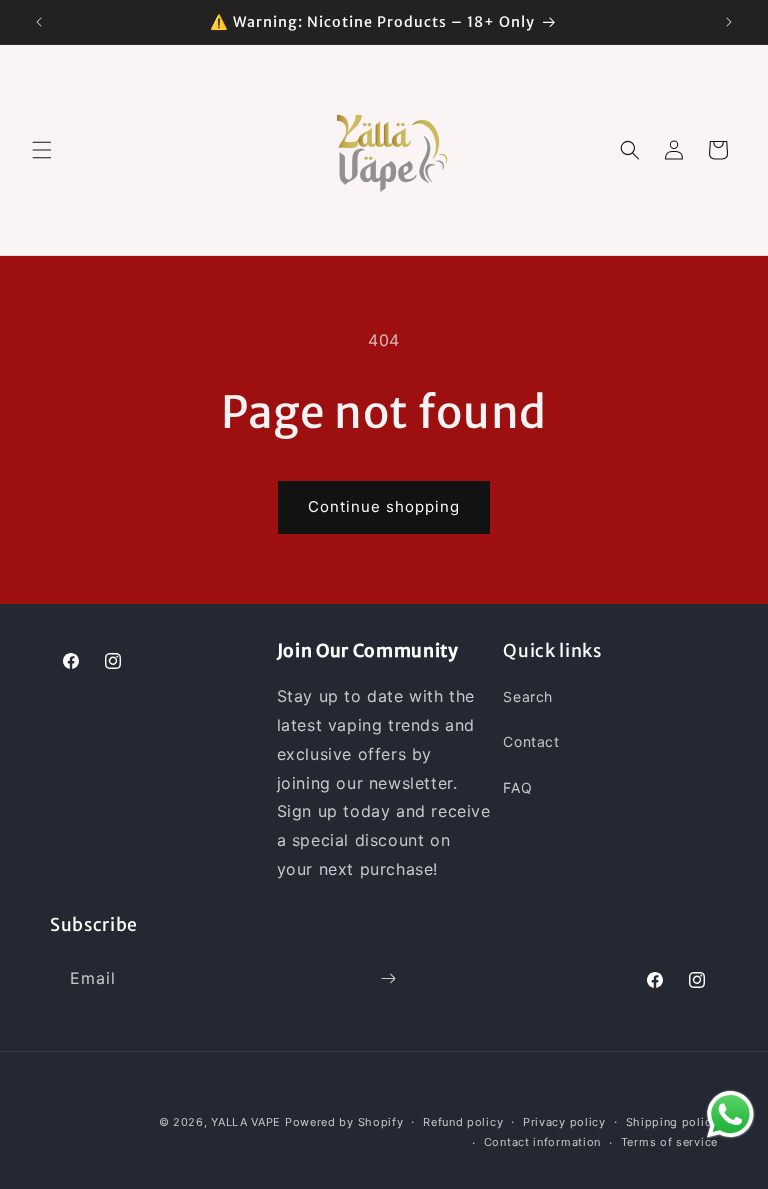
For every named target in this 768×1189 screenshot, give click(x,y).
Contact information (542, 1142)
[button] (42, 150)
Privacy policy (564, 1122)
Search (528, 696)
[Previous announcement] (39, 22)
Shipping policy (672, 1122)
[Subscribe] (388, 978)
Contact (531, 741)
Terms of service (669, 1142)
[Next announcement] (729, 22)
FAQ (517, 787)
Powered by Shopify (344, 1122)
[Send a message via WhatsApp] (730, 1114)
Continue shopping (384, 506)
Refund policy (463, 1122)
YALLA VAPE (246, 1122)
